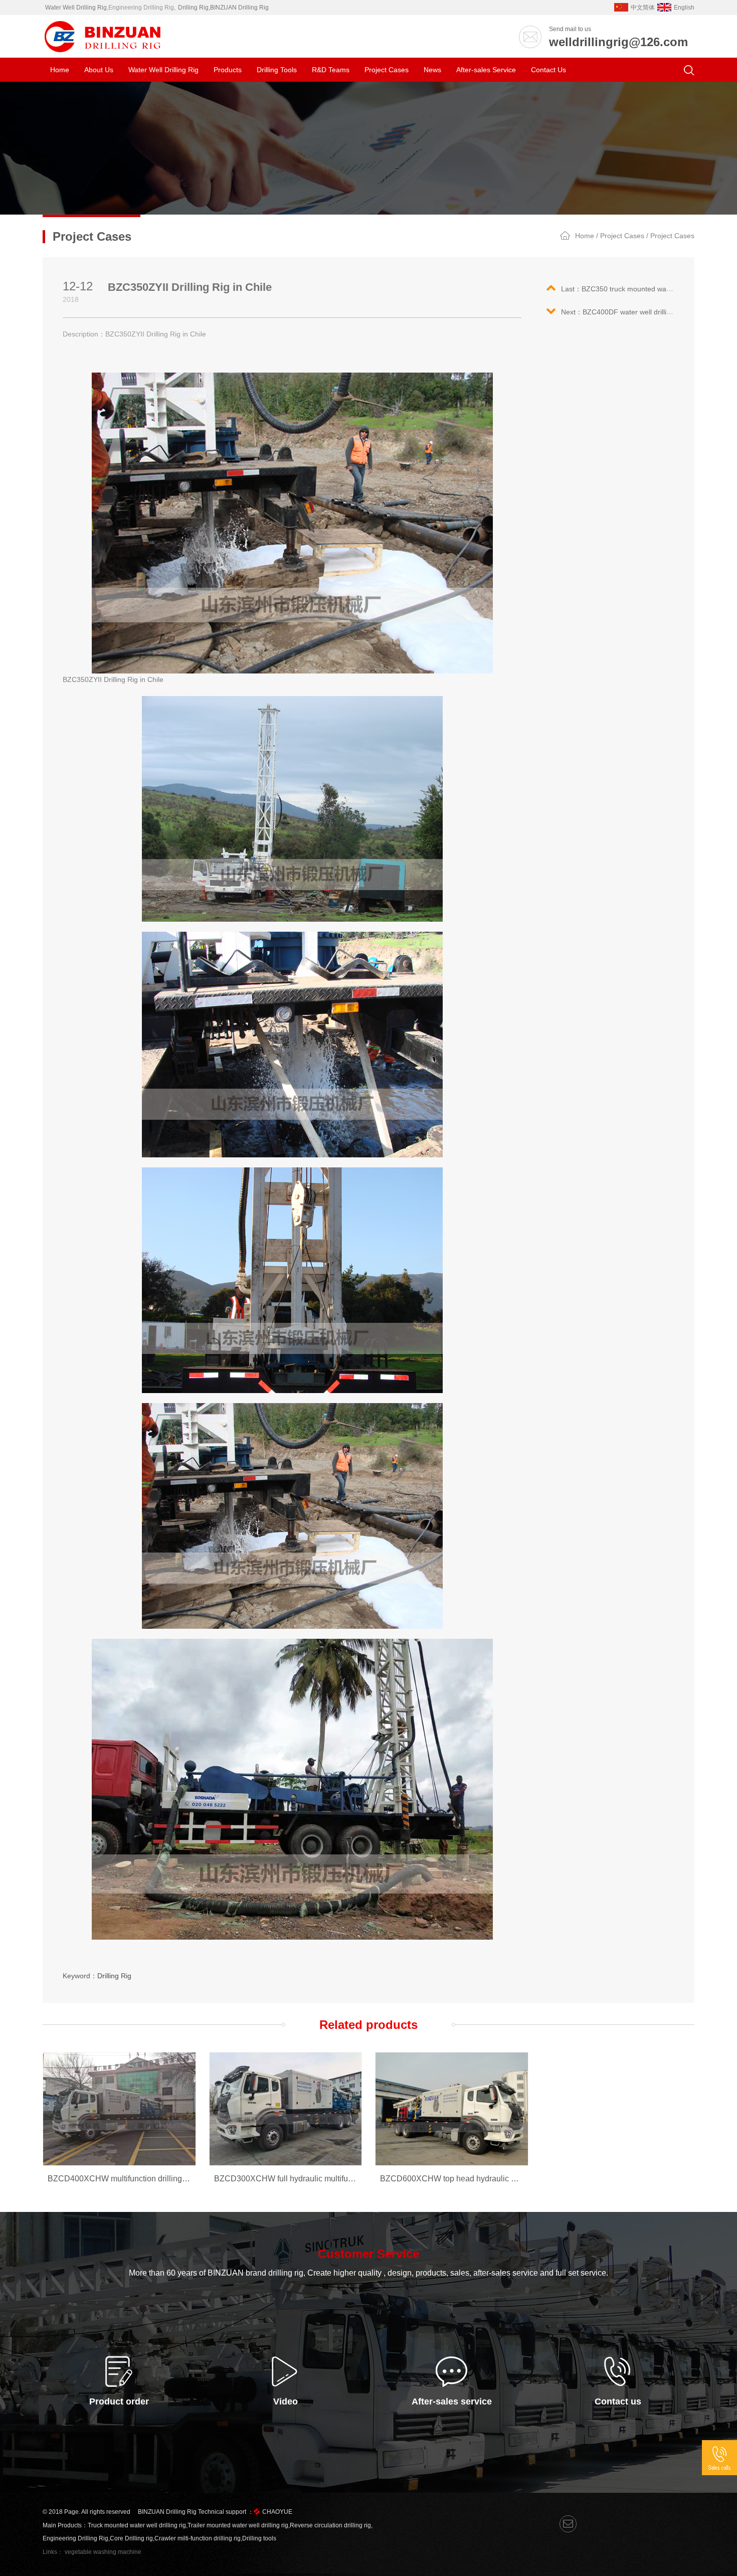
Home (60, 70)
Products (228, 70)
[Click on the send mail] (568, 2524)
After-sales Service (486, 70)
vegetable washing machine (103, 2552)
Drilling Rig (114, 1976)
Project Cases (387, 70)
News (432, 70)
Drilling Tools (277, 70)
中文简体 (643, 8)
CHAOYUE (277, 2512)
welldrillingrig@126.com (618, 42)
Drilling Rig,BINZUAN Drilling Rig (223, 8)
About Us (99, 70)
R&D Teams (331, 70)
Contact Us (548, 70)
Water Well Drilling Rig (76, 8)
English (684, 8)
